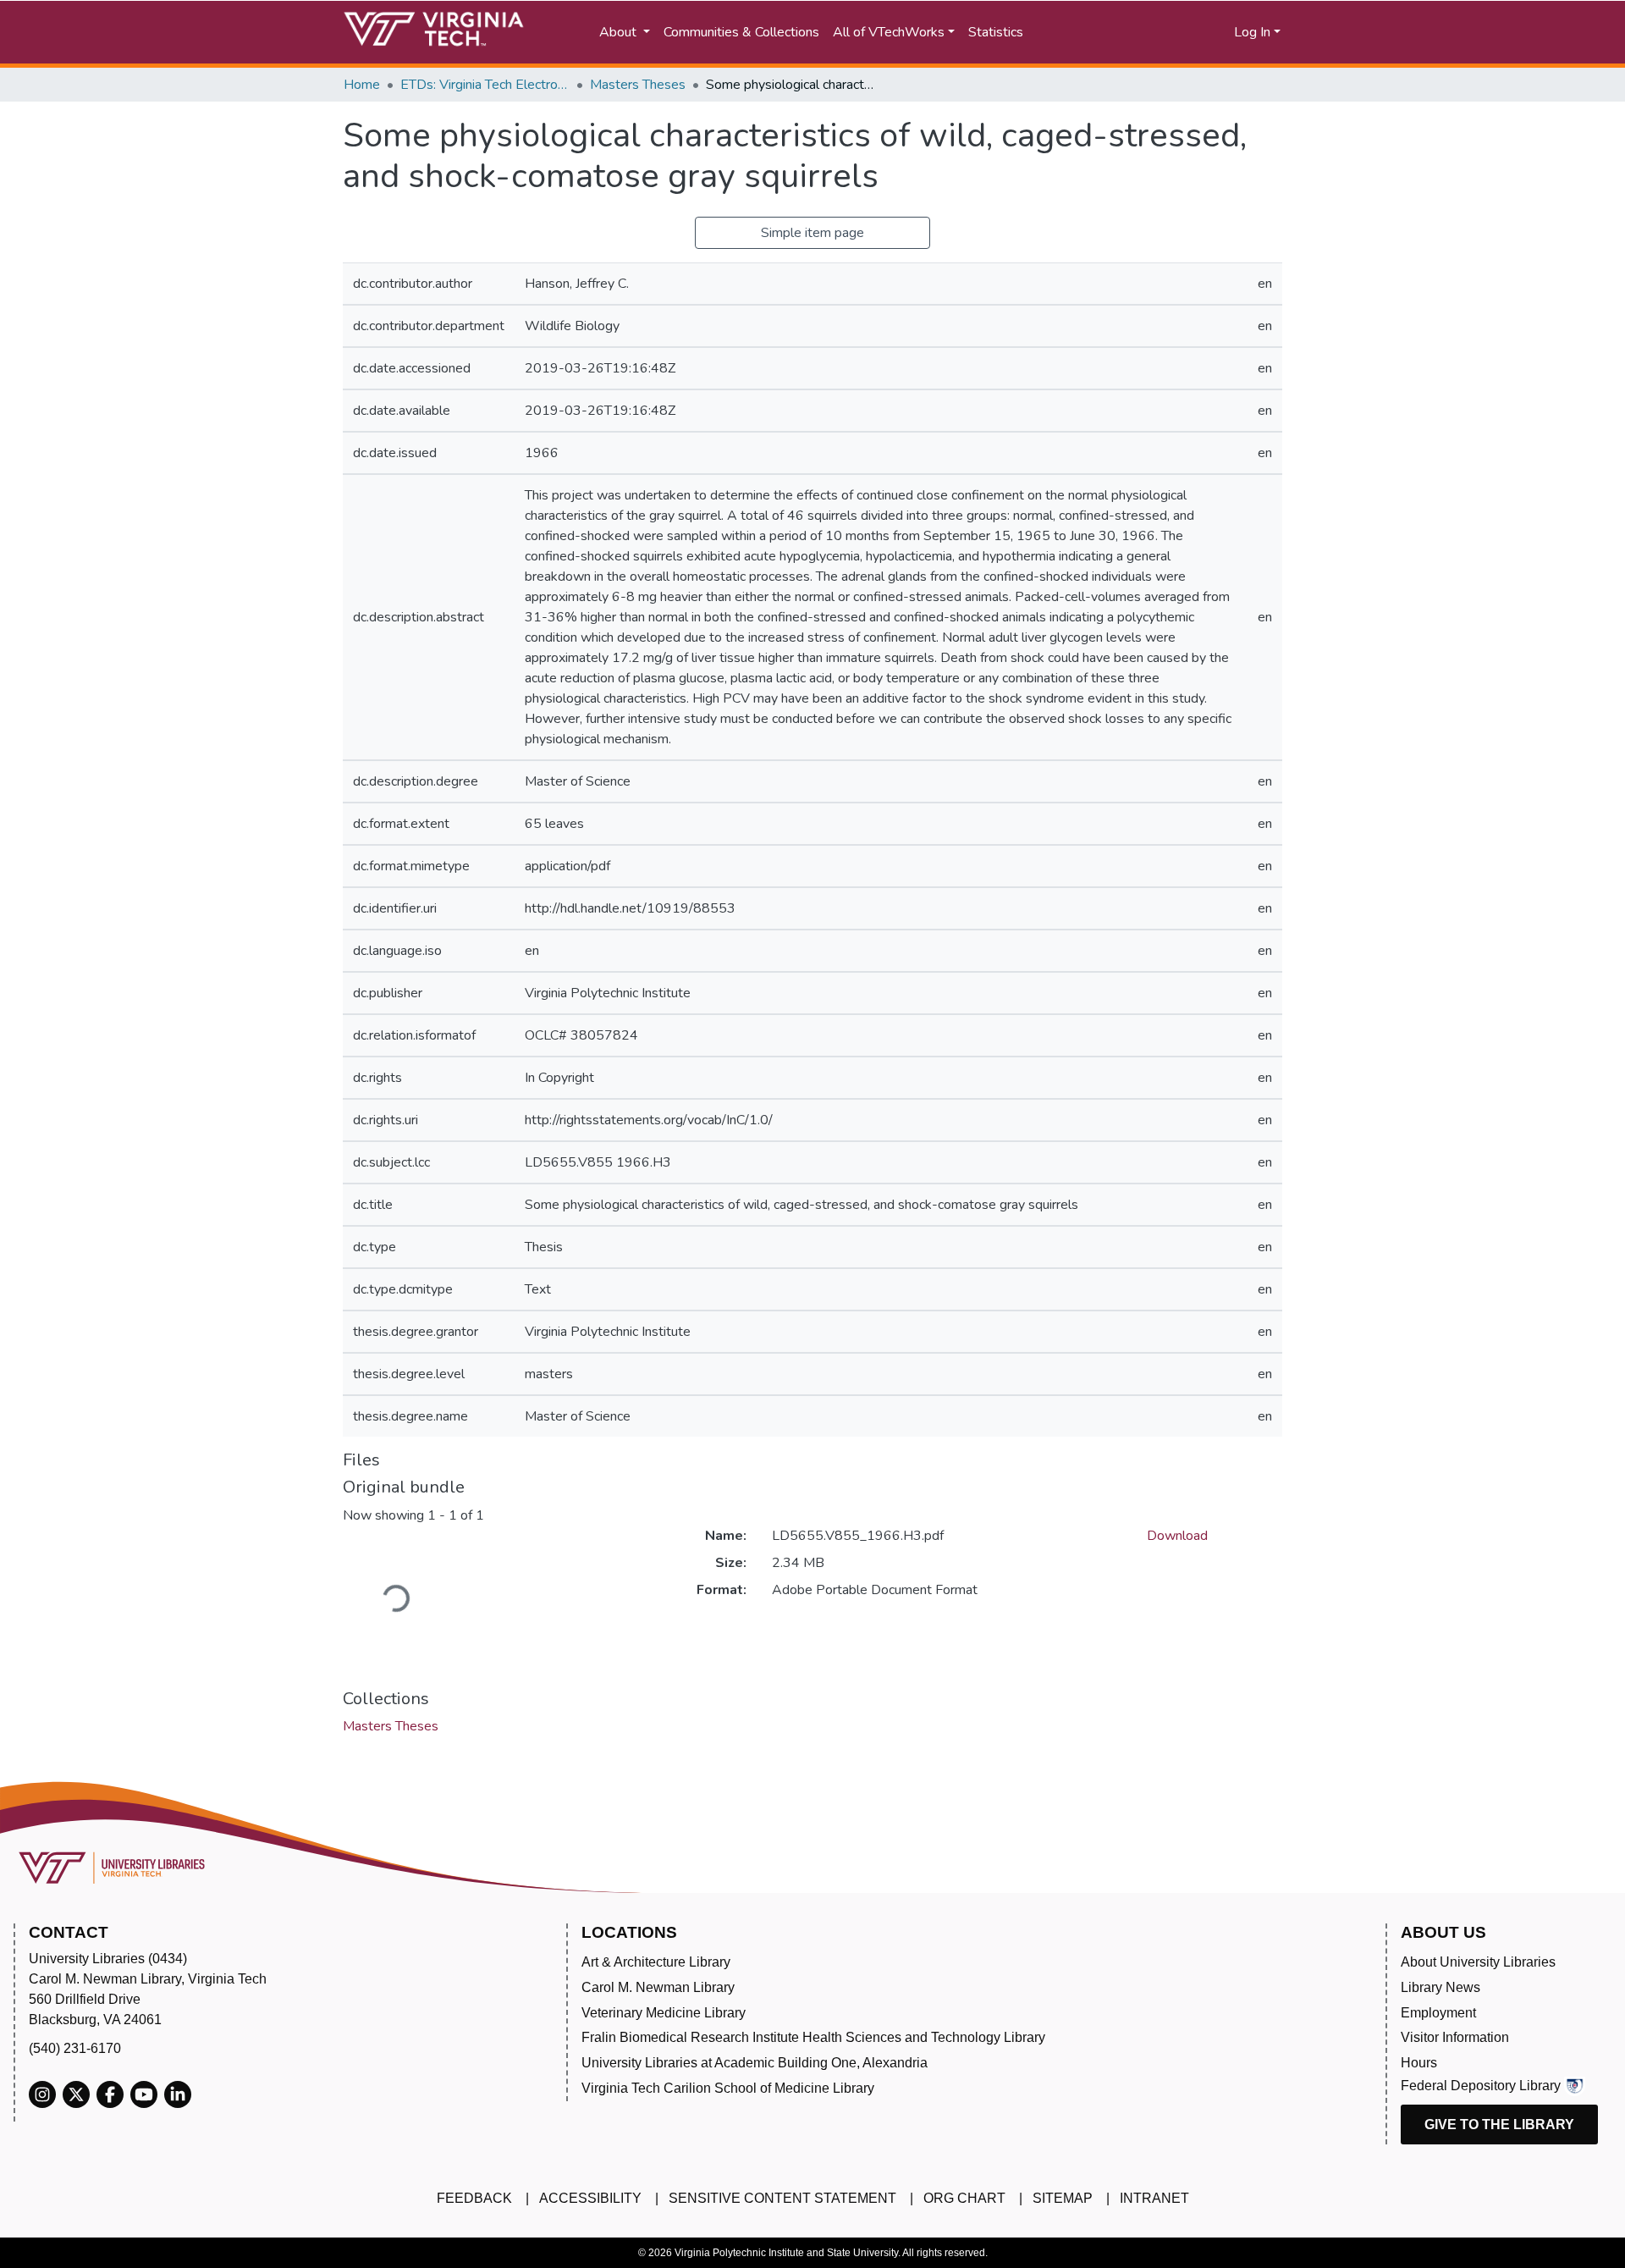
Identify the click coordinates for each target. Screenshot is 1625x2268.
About (620, 32)
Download (1177, 1536)
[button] (1168, 32)
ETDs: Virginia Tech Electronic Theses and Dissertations (485, 85)
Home (362, 85)
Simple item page (812, 233)
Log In (1252, 32)
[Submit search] (1094, 32)
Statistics (996, 32)
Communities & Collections (741, 32)
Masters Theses (638, 85)
